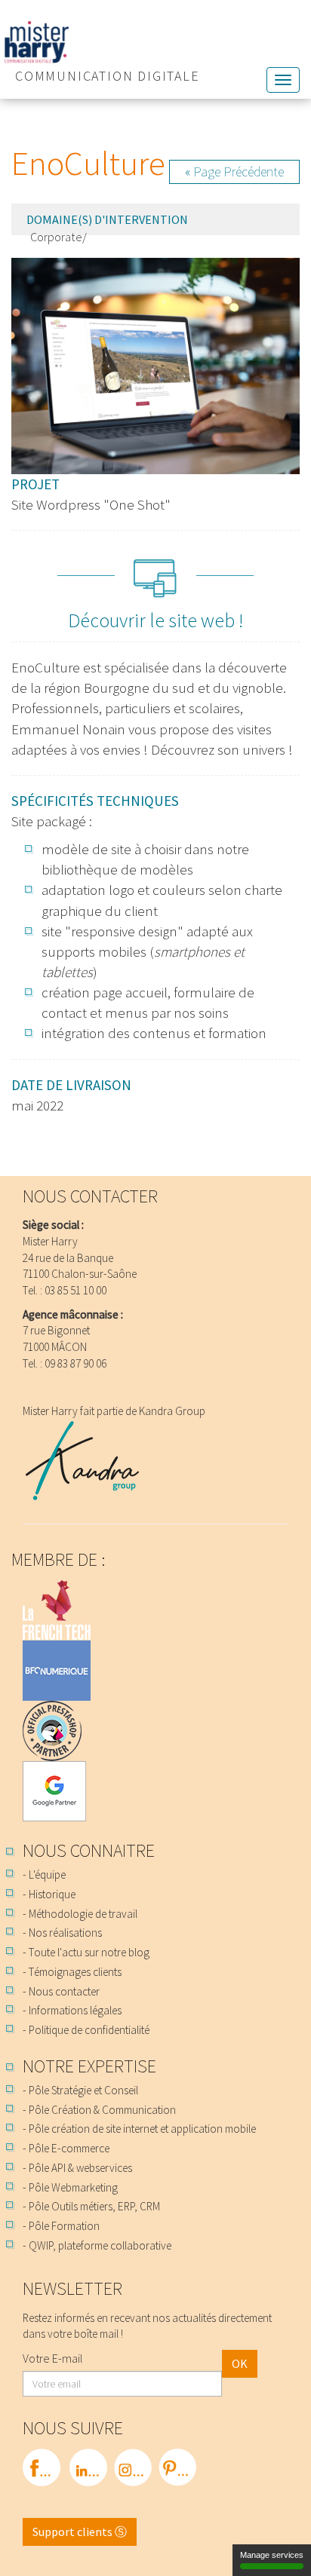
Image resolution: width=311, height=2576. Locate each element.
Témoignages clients (75, 1972)
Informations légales (75, 2010)
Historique (52, 1894)
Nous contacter (64, 1991)
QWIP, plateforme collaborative (100, 2245)
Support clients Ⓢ (80, 2532)
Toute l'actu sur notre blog (89, 1952)
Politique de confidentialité (89, 2030)
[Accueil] (155, 42)
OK (240, 2363)
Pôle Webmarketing (73, 2187)
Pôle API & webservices (80, 2168)
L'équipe (47, 1875)
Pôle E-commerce (69, 2148)
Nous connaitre (89, 1850)
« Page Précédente (234, 172)
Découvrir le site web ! (155, 620)
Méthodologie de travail (83, 1914)
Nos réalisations (65, 1933)
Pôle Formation (64, 2226)
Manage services (272, 2555)
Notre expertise (89, 2066)
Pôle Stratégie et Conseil (83, 2090)
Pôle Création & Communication (102, 2110)
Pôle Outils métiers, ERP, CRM (94, 2206)
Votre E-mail (53, 2358)
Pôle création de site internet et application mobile (142, 2129)
